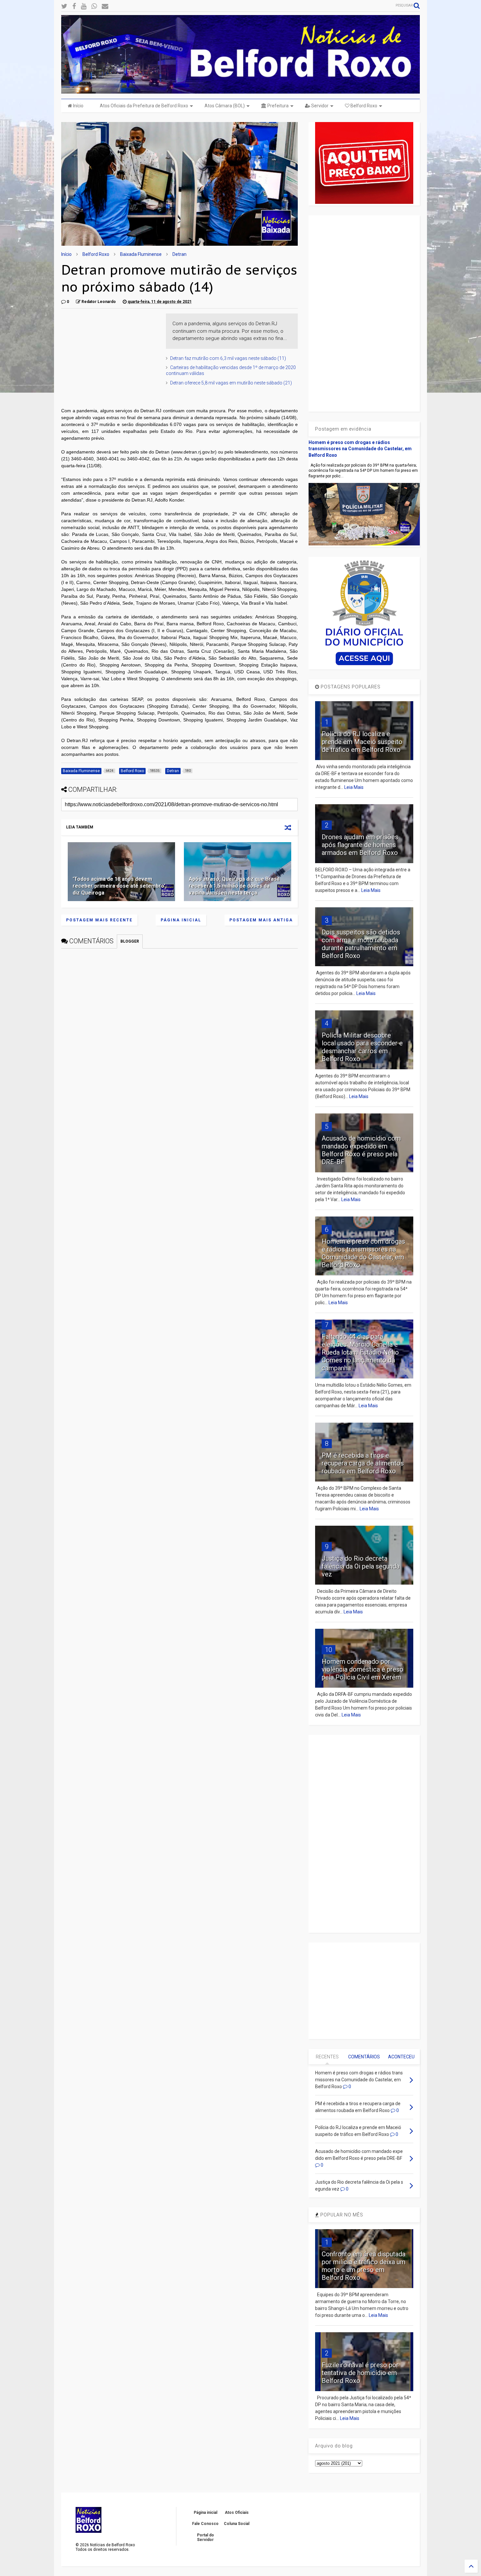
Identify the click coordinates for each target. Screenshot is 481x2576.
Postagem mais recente (99, 920)
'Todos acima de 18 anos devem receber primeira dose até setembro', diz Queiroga (120, 886)
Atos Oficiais (237, 2513)
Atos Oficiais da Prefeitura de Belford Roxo (144, 106)
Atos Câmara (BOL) (225, 106)
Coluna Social (237, 2524)
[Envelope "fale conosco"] (105, 6)
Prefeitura (277, 106)
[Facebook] (74, 6)
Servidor (319, 106)
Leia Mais (354, 787)
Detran (179, 254)
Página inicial (181, 920)
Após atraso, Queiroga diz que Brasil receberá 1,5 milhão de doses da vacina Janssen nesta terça (234, 886)
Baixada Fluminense (141, 254)
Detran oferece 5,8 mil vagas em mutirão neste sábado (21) (231, 383)
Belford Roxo (363, 106)
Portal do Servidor (205, 2537)
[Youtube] (84, 6)
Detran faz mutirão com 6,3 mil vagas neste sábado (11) (228, 358)
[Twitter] (64, 6)
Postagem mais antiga (261, 920)
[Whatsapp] (94, 6)
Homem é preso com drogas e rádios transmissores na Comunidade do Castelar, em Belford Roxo (360, 449)
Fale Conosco (205, 2524)
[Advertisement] (110, 354)
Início (78, 106)
